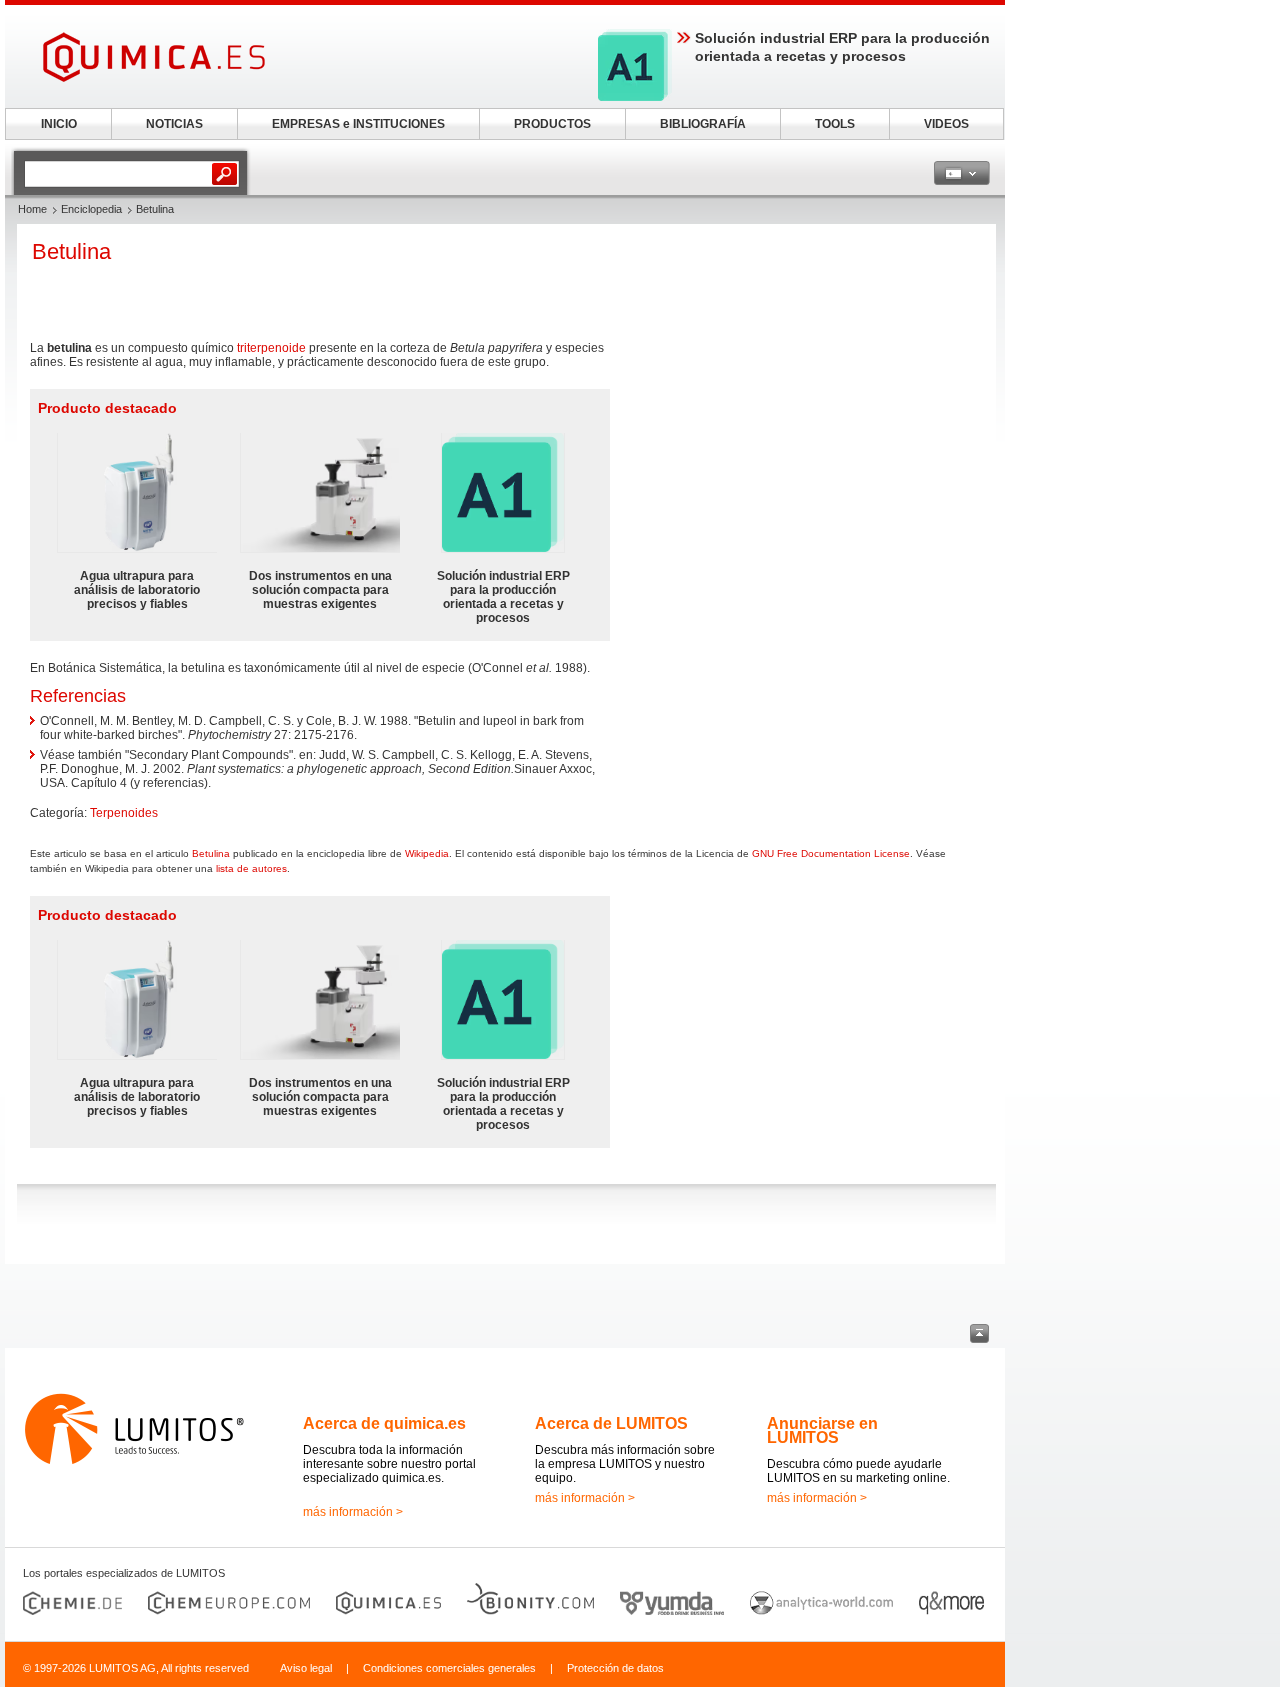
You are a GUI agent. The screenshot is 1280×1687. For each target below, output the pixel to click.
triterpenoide (271, 348)
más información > (353, 1512)
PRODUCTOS (552, 124)
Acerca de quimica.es (384, 1423)
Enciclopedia (91, 209)
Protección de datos (615, 1668)
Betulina (211, 853)
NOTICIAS (174, 124)
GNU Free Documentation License (831, 853)
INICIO (59, 124)
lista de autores (251, 868)
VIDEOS (946, 124)
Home (32, 209)
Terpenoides (124, 813)
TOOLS (835, 124)
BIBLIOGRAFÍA (703, 124)
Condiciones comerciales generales (449, 1668)
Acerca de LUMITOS (611, 1423)
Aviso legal (306, 1668)
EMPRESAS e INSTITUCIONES (358, 124)
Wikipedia (427, 853)
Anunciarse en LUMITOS (822, 1430)
